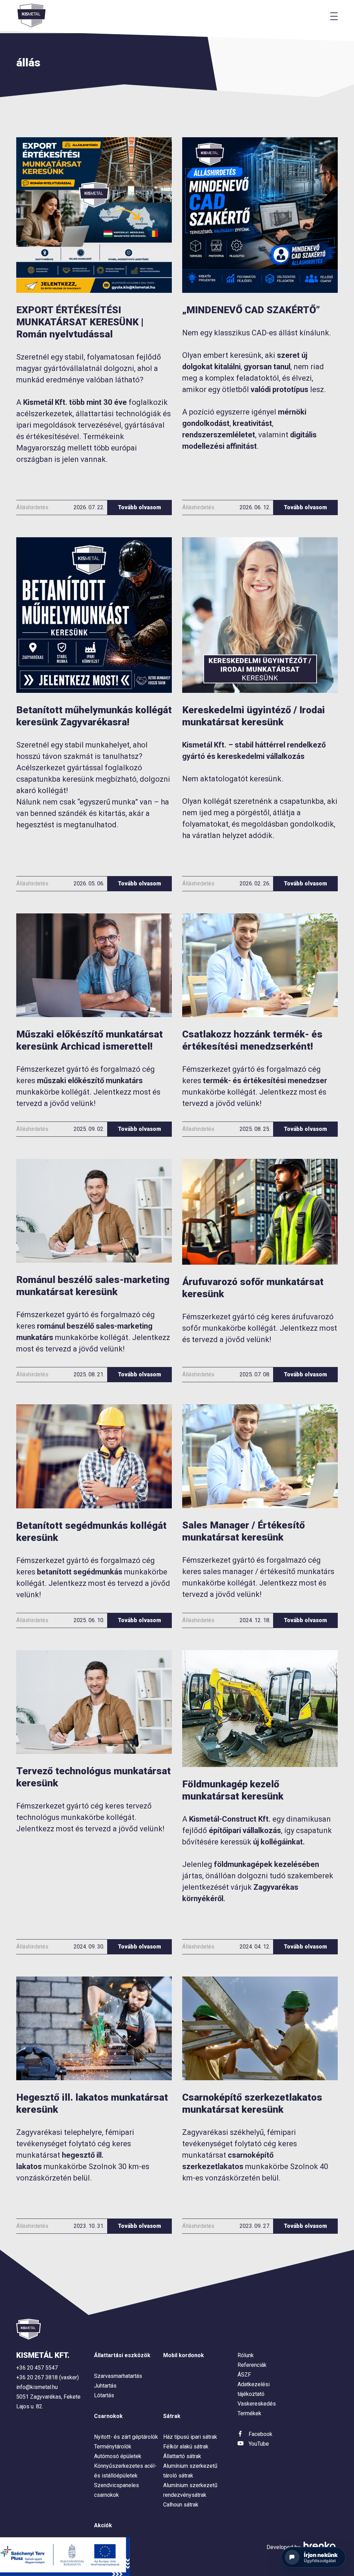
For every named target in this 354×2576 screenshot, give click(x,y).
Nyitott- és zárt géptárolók (126, 2437)
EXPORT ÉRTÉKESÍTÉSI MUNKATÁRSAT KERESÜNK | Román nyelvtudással (80, 322)
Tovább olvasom (139, 507)
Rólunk (246, 2355)
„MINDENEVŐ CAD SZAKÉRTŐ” (251, 310)
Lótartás (104, 2395)
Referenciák (252, 2365)
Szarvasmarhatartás (118, 2376)
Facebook (260, 2434)
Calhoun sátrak (181, 2505)
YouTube (259, 2444)
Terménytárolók (113, 2447)
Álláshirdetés (32, 507)
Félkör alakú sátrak (186, 2447)
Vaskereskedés (257, 2404)
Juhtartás (105, 2386)
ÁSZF (244, 2375)
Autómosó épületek (118, 2456)
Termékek (249, 2413)
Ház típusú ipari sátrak (190, 2437)
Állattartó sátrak (182, 2456)
